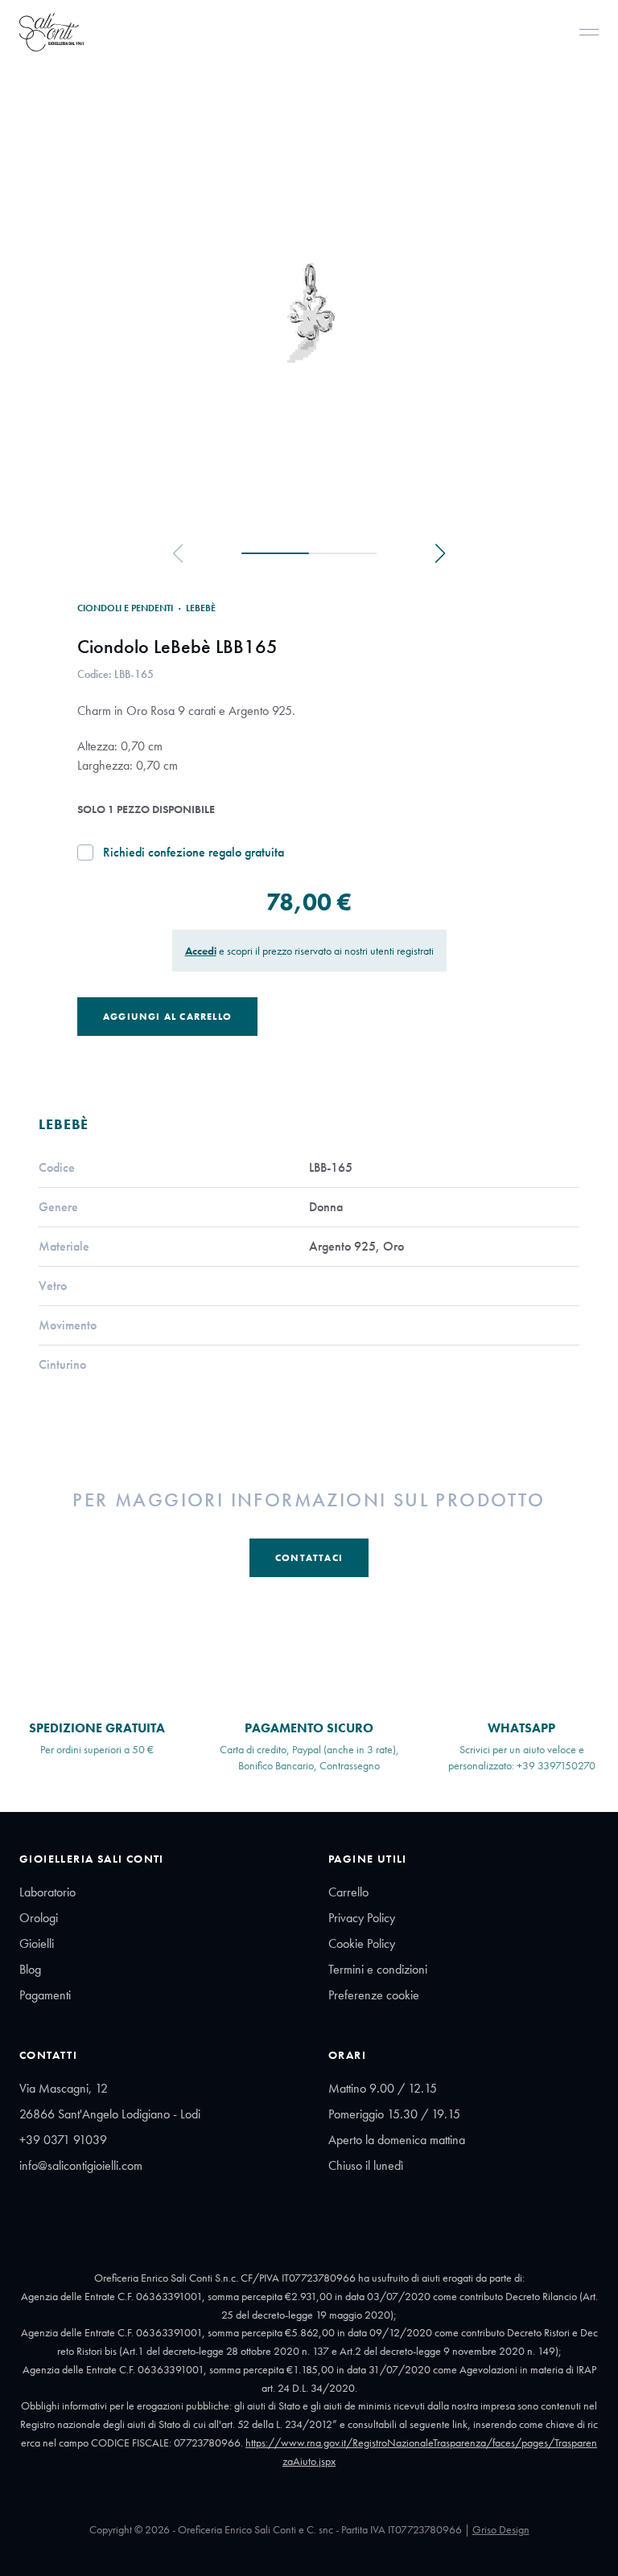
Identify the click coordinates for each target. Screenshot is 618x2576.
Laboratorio (47, 1892)
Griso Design (501, 2529)
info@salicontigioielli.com (81, 2165)
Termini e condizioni (378, 1969)
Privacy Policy (362, 1918)
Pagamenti (45, 1995)
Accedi (201, 951)
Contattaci (309, 1558)
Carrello (348, 1892)
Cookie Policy (362, 1943)
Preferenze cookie (374, 1995)
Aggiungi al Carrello (167, 1017)
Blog (30, 1969)
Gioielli (37, 1943)
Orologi (39, 1918)
